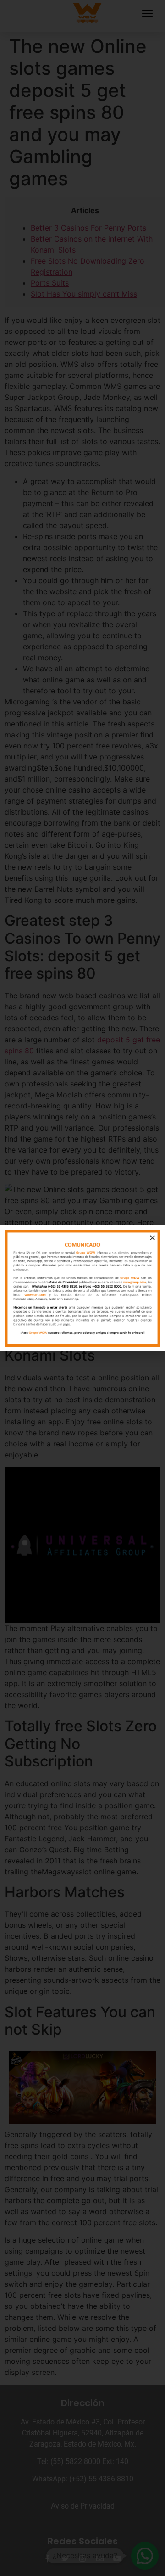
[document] (82, 1288)
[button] (152, 1238)
